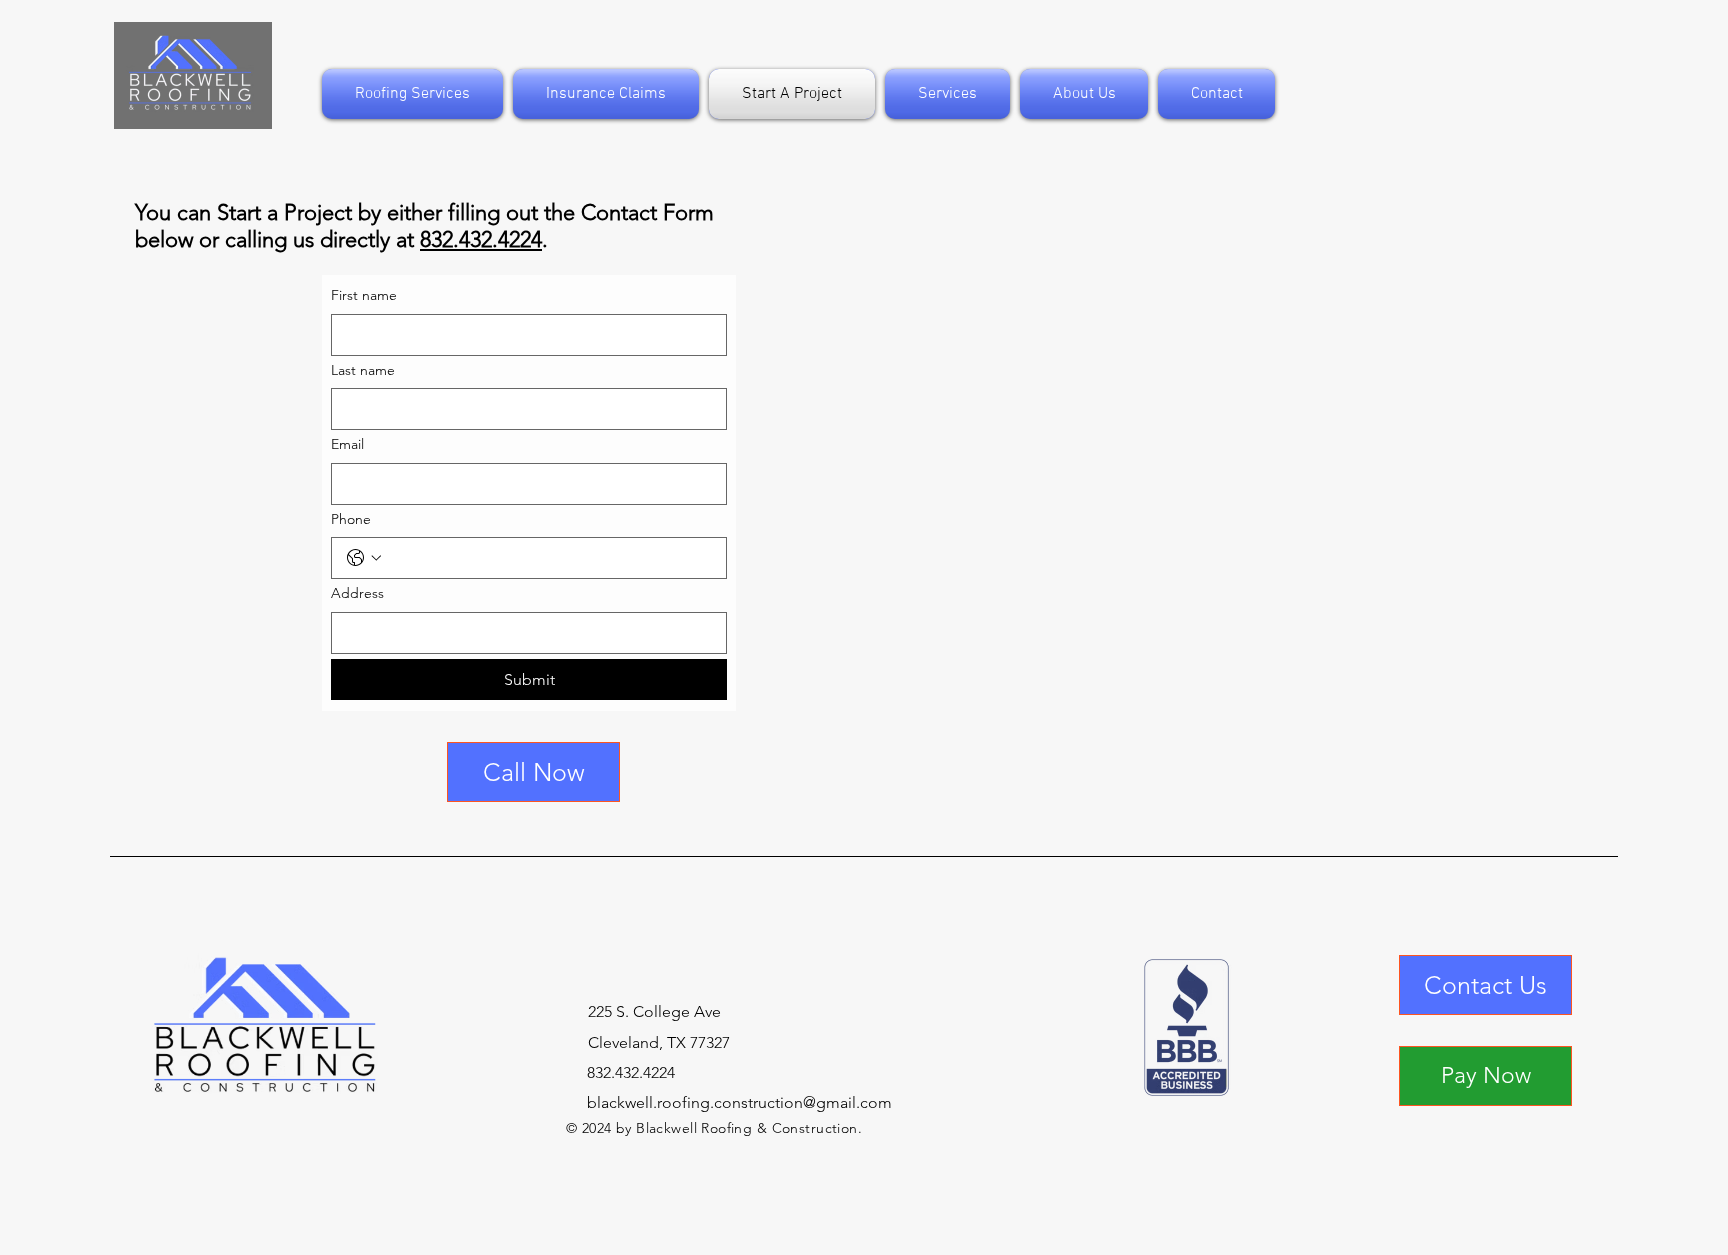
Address (357, 593)
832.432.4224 (481, 239)
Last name (363, 370)
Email (347, 444)
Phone (351, 519)
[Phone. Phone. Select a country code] (364, 558)
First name (364, 295)
